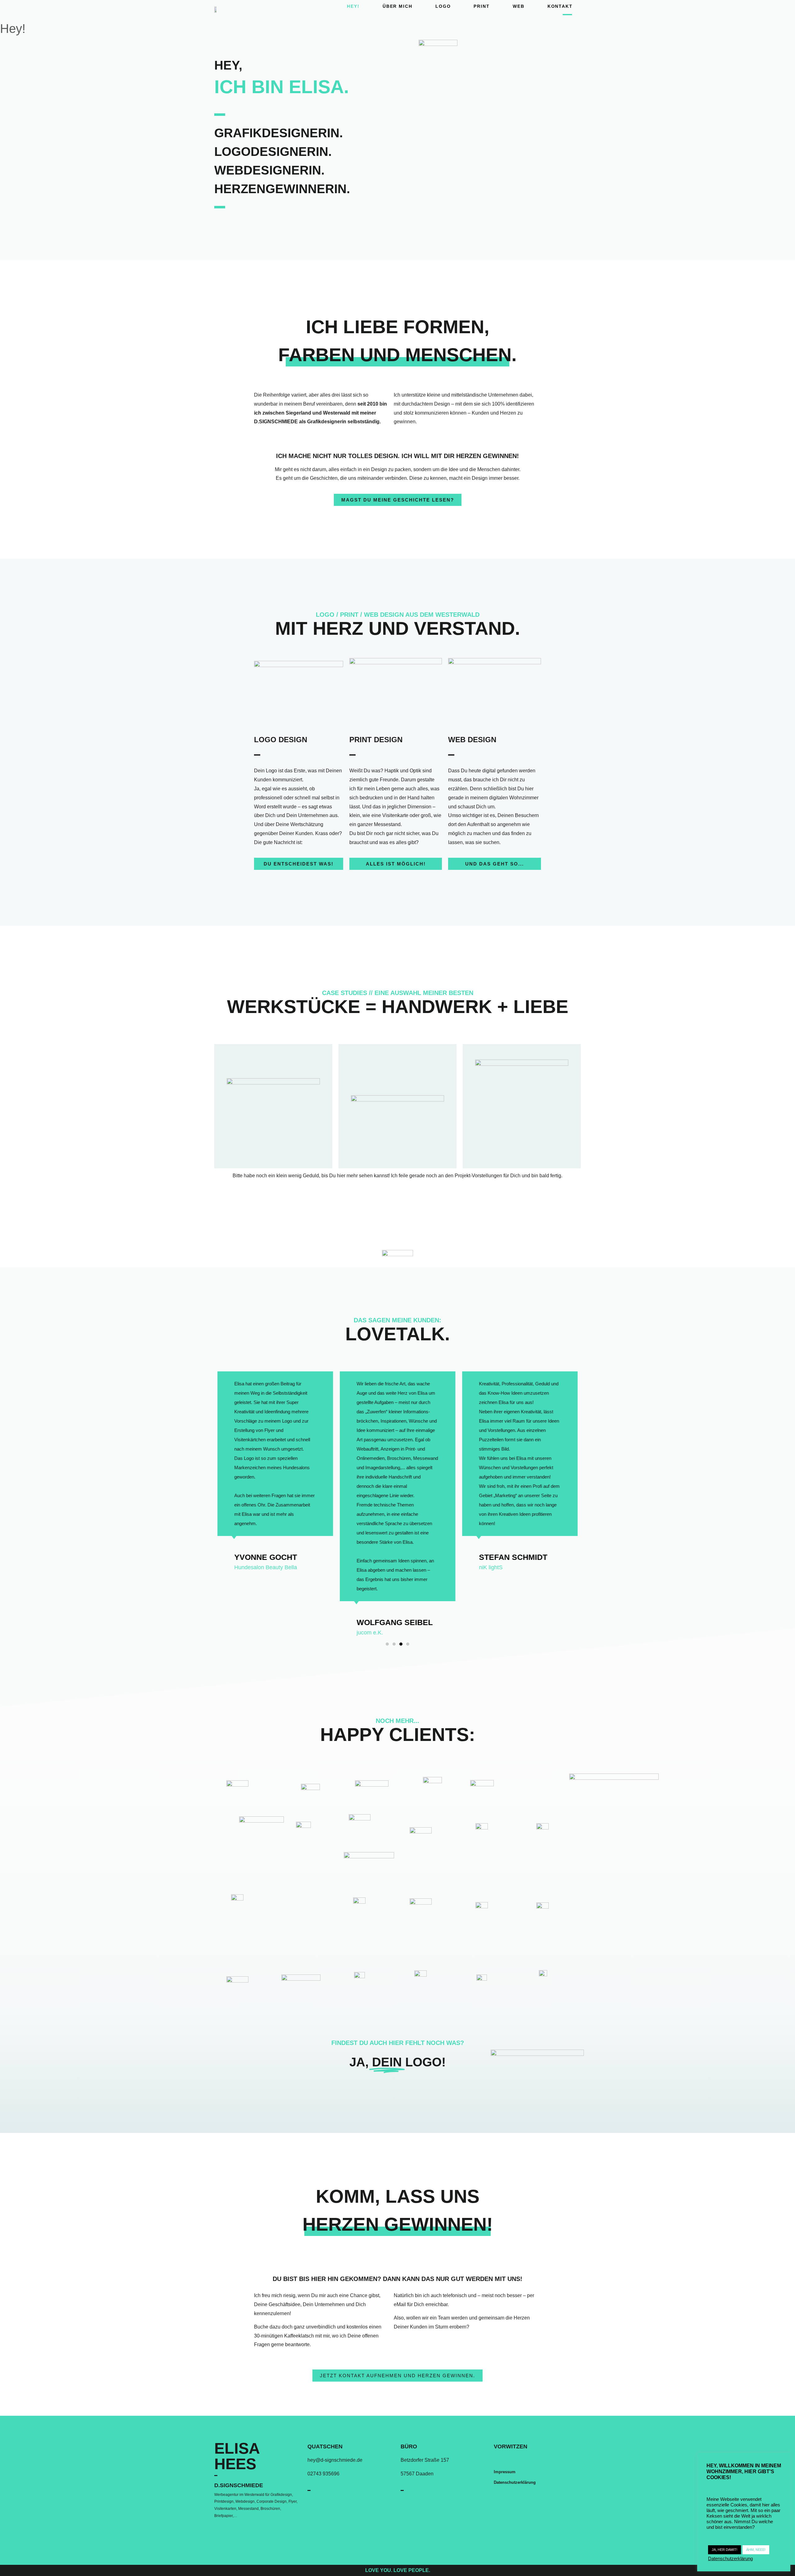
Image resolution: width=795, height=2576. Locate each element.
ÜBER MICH (397, 6)
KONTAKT (560, 6)
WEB (519, 6)
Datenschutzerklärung (515, 2482)
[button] (398, 500)
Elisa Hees (237, 2456)
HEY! (353, 6)
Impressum (505, 2472)
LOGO (443, 6)
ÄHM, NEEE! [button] (756, 2550)
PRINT (482, 6)
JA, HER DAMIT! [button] (725, 2550)
